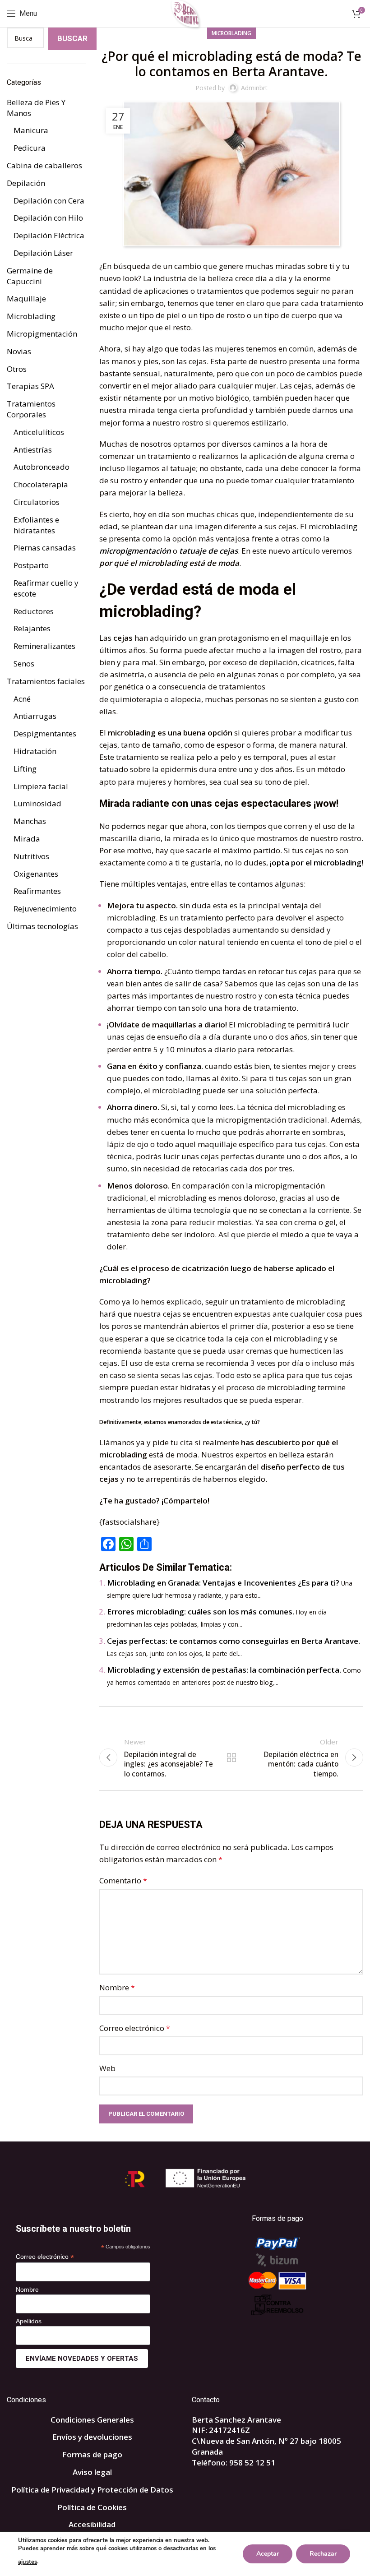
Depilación (26, 183)
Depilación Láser (43, 253)
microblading (333, 526)
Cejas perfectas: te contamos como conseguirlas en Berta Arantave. (234, 1641)
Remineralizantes (44, 646)
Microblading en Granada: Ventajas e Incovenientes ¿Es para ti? (223, 1583)
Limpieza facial (41, 786)
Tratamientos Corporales (31, 409)
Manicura (31, 130)
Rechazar (323, 2554)
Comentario (123, 1880)
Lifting (25, 769)
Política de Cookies (92, 2507)
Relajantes (32, 628)
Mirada (27, 839)
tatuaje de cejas (208, 551)
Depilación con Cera (49, 201)
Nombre (117, 1987)
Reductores (34, 611)
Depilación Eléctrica (49, 235)
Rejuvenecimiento (45, 909)
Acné (22, 699)
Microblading (231, 33)
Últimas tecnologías (42, 926)
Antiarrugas (35, 716)
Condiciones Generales (92, 2420)
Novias (19, 351)
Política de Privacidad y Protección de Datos (92, 2490)
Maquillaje (26, 298)
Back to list (231, 1757)
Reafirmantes (37, 891)
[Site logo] (185, 13)
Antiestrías (33, 450)
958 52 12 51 (252, 2463)
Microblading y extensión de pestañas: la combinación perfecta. (224, 1670)
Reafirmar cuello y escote (46, 588)
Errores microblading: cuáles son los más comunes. (201, 1612)
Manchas (30, 821)
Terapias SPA (30, 386)
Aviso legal (92, 2472)
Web (107, 2068)
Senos (24, 664)
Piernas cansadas (45, 548)
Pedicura (30, 148)
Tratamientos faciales (46, 681)
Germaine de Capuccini (30, 276)
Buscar (72, 38)
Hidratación (35, 751)
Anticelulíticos (39, 432)
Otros (17, 369)
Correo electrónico (135, 2028)
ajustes (28, 2562)
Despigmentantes (45, 733)
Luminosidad (37, 803)
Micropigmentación (42, 334)
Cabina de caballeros (44, 165)
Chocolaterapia (41, 484)
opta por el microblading (317, 863)
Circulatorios (37, 502)
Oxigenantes (36, 874)
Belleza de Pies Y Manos (36, 108)
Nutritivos (31, 856)
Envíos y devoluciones (92, 2437)
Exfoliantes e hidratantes (36, 525)
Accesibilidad (92, 2524)
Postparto (31, 565)
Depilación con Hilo (48, 218)
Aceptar (268, 2554)
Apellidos (29, 2321)
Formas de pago (92, 2454)
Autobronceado (42, 467)
